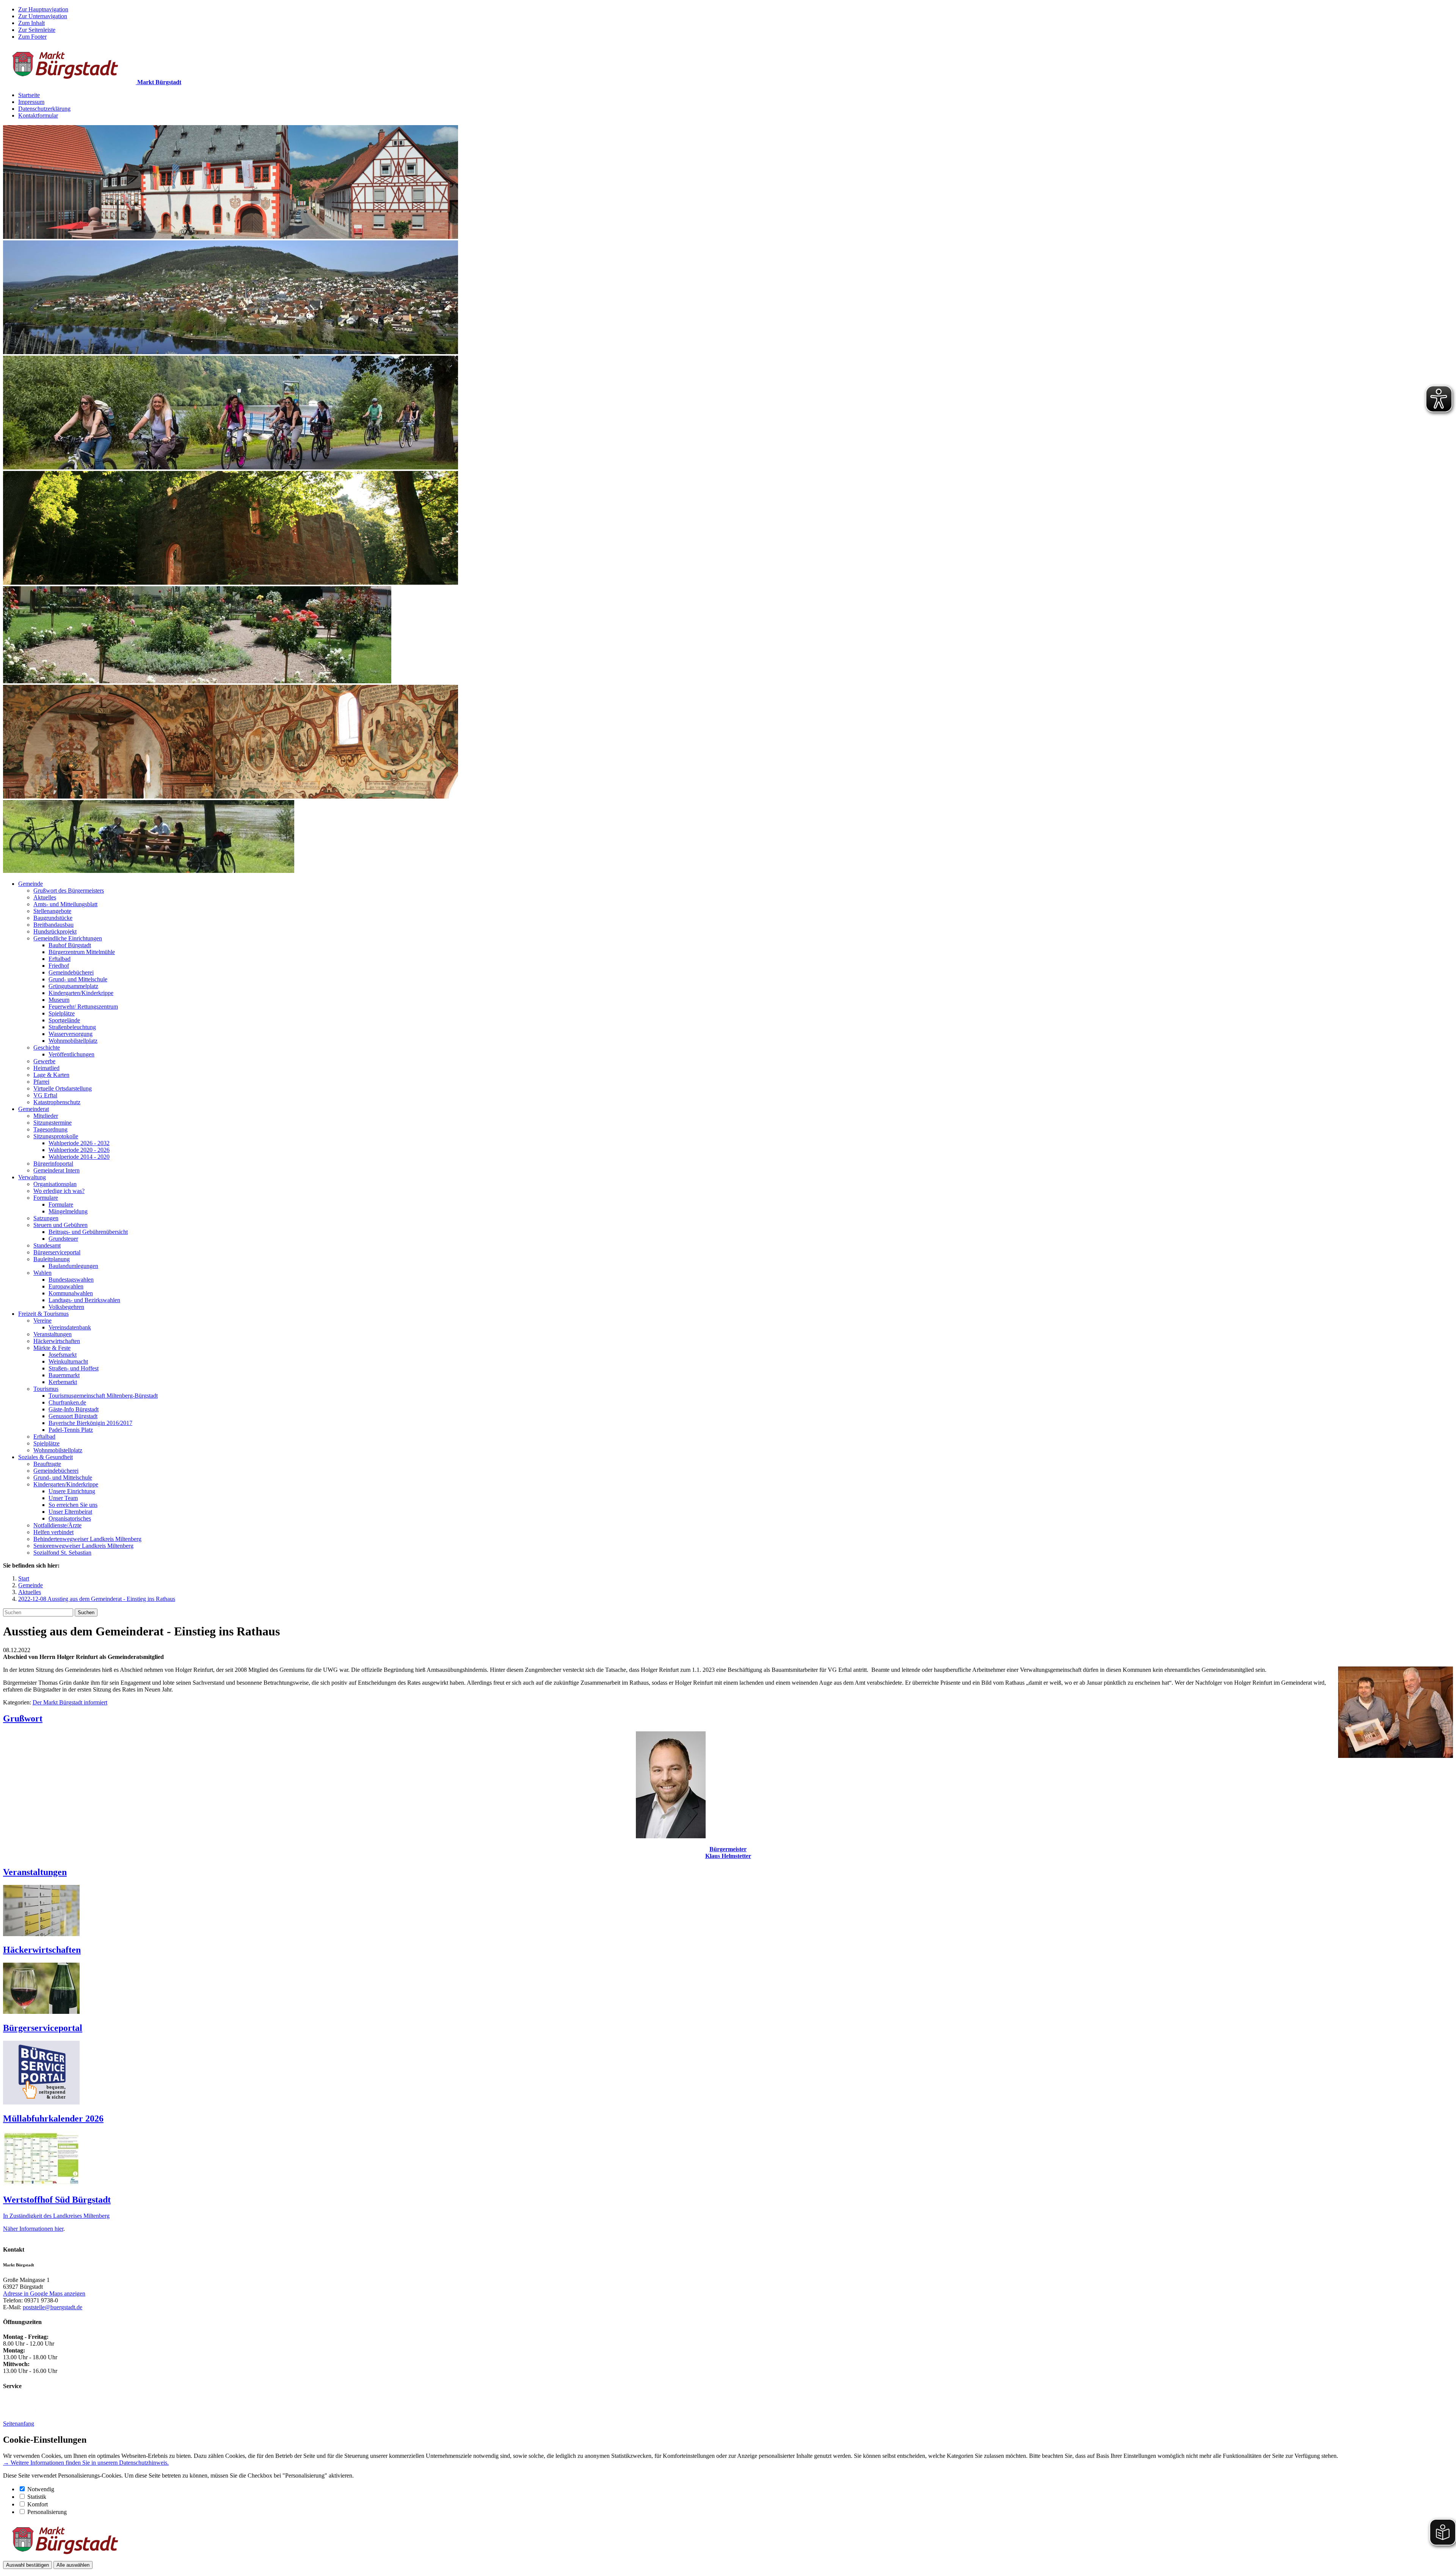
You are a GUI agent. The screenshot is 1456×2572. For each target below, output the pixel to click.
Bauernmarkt (64, 1375)
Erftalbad (60, 959)
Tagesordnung (50, 1129)
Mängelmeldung (68, 1211)
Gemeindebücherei (71, 972)
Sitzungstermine (53, 1123)
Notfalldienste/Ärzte (57, 1525)
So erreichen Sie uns (73, 1505)
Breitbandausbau (53, 925)
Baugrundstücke (53, 918)
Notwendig (41, 2489)
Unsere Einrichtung (72, 1491)
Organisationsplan (55, 1184)
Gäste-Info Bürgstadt (74, 1409)
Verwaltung (32, 1177)
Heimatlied (46, 1068)
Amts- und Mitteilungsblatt (65, 904)
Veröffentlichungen (71, 1054)
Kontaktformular (38, 115)
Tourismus (46, 1389)
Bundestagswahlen (71, 1280)
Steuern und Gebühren (60, 1225)
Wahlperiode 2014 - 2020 (79, 1157)
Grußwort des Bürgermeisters (69, 891)
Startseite (29, 95)
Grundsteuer (63, 1239)
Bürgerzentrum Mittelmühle (82, 952)
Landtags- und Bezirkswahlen (84, 1300)
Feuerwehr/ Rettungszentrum (83, 1007)
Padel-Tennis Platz (71, 1430)
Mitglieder (46, 1116)
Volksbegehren (66, 1307)
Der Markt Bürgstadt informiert (70, 1702)
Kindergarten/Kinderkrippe (81, 993)
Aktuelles (45, 897)
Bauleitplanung (52, 1259)
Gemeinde (31, 884)
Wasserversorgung (71, 1034)
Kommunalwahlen (71, 1293)
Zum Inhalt (31, 23)
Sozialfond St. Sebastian (62, 1553)
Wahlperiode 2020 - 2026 (79, 1150)
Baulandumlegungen (73, 1266)
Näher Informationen (29, 2229)
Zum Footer (32, 37)
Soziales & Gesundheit (45, 1457)
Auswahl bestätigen (27, 2565)
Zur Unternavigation (43, 16)
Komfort (38, 2504)
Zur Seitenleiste (37, 30)
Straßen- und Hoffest (74, 1368)
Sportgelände (64, 1020)
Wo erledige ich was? (59, 1191)
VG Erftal (45, 1095)
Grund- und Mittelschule (78, 979)
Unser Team (63, 1498)
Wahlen (42, 1273)
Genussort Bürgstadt (73, 1416)
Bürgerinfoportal (53, 1164)
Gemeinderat (34, 1109)
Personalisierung (47, 2512)
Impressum (31, 102)
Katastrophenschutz (57, 1102)
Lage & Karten (51, 1075)
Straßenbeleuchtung (72, 1027)
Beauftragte (47, 1464)
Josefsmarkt (63, 1355)
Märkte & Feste (52, 1348)
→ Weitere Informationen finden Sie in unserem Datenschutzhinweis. (86, 2463)
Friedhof (59, 966)
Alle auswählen (73, 2565)
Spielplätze (62, 1013)
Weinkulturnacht (68, 1361)
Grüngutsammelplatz (73, 986)
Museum (59, 1000)
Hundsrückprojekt (55, 931)
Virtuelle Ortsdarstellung (63, 1088)
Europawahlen (66, 1286)
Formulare (46, 1198)
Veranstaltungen (53, 1334)
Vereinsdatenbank (70, 1327)
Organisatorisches (70, 1518)
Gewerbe (44, 1061)
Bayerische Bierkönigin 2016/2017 (90, 1423)
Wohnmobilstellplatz (73, 1041)
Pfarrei (41, 1082)
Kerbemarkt (63, 1382)
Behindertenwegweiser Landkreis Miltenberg (87, 1539)
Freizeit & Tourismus (43, 1314)
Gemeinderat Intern (56, 1170)
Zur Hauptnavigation (43, 9)
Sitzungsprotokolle (56, 1136)
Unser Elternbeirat (70, 1512)
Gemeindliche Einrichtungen (68, 938)
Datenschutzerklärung (44, 109)
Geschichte (47, 1047)
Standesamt (47, 1245)
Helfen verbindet (53, 1532)
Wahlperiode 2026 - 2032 (79, 1143)
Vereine (42, 1321)
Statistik (37, 2497)
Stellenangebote (52, 911)
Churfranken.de (67, 1402)
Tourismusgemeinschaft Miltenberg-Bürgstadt (103, 1396)
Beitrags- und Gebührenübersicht (88, 1232)
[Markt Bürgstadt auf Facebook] (35, 2411)
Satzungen (46, 1218)
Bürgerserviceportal (57, 1252)
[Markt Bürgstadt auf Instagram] (11, 2411)
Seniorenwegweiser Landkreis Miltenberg (83, 1546)
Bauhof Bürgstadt (70, 945)
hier (59, 2229)
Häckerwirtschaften (57, 1341)
